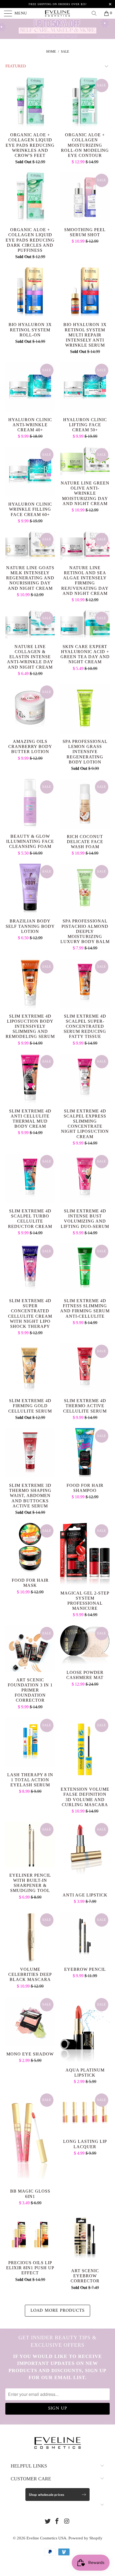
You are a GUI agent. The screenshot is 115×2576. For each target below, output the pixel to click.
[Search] (96, 13)
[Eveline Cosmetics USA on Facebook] (57, 2522)
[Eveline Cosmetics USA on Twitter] (48, 2522)
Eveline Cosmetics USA (46, 2538)
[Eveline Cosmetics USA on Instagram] (67, 2522)
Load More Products (57, 2311)
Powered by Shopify (85, 2538)
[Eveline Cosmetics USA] (58, 13)
